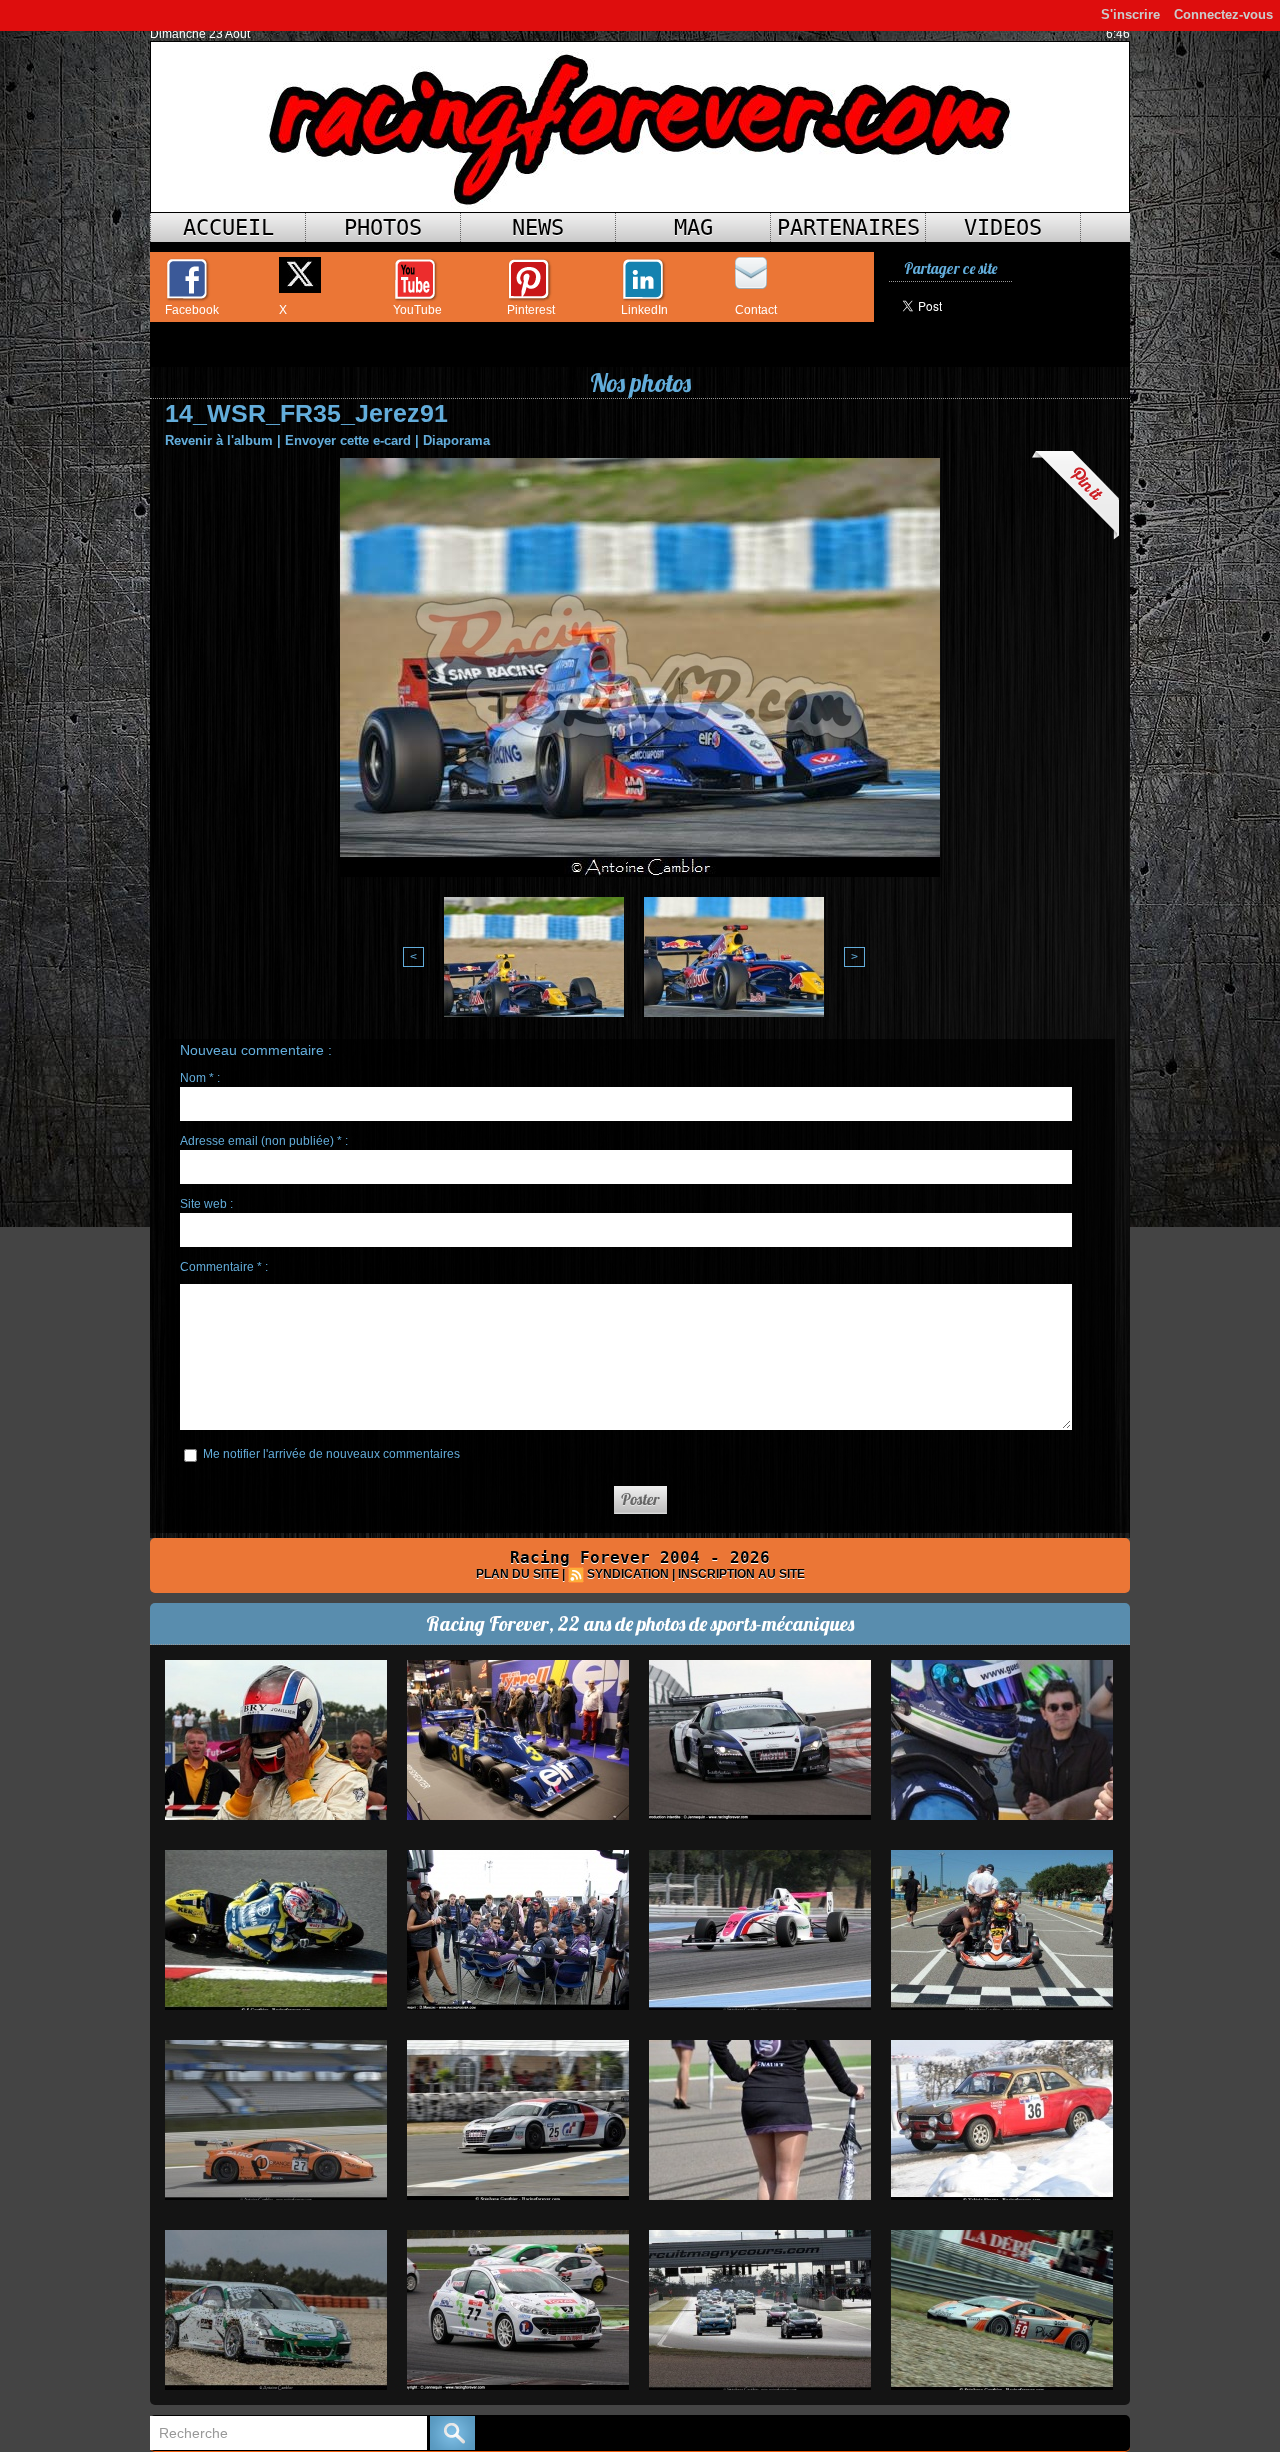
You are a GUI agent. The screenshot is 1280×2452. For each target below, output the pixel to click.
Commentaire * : (224, 1267)
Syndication (628, 1574)
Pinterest (531, 310)
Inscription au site (741, 1574)
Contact (756, 310)
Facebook (192, 310)
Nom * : (200, 1078)
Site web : (206, 1204)
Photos (383, 227)
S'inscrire (1130, 14)
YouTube (417, 310)
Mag (693, 227)
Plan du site (517, 1574)
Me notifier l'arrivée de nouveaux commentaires (331, 1454)
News (538, 227)
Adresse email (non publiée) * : (264, 1141)
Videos (1003, 227)
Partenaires (848, 227)
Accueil (228, 227)
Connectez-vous (1223, 14)
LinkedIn (644, 310)
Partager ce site (950, 268)
